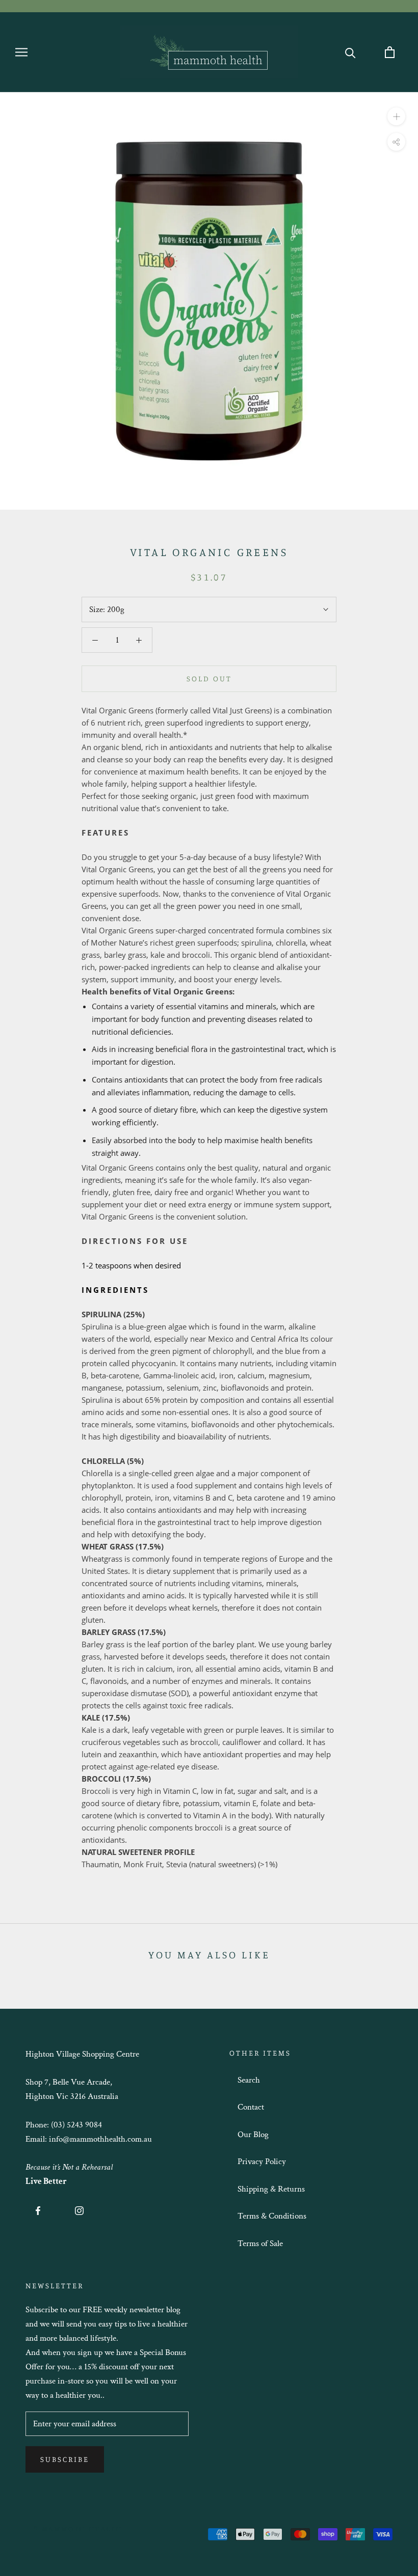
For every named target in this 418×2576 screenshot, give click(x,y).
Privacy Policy (262, 2162)
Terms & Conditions (272, 2216)
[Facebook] (38, 2210)
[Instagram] (79, 2210)
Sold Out (209, 678)
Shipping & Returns (271, 2189)
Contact (251, 2107)
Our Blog (253, 2135)
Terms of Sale (260, 2243)
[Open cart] (390, 52)
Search (249, 2080)
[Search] (350, 52)
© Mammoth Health (78, 2528)
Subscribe (65, 2459)
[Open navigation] (21, 52)
